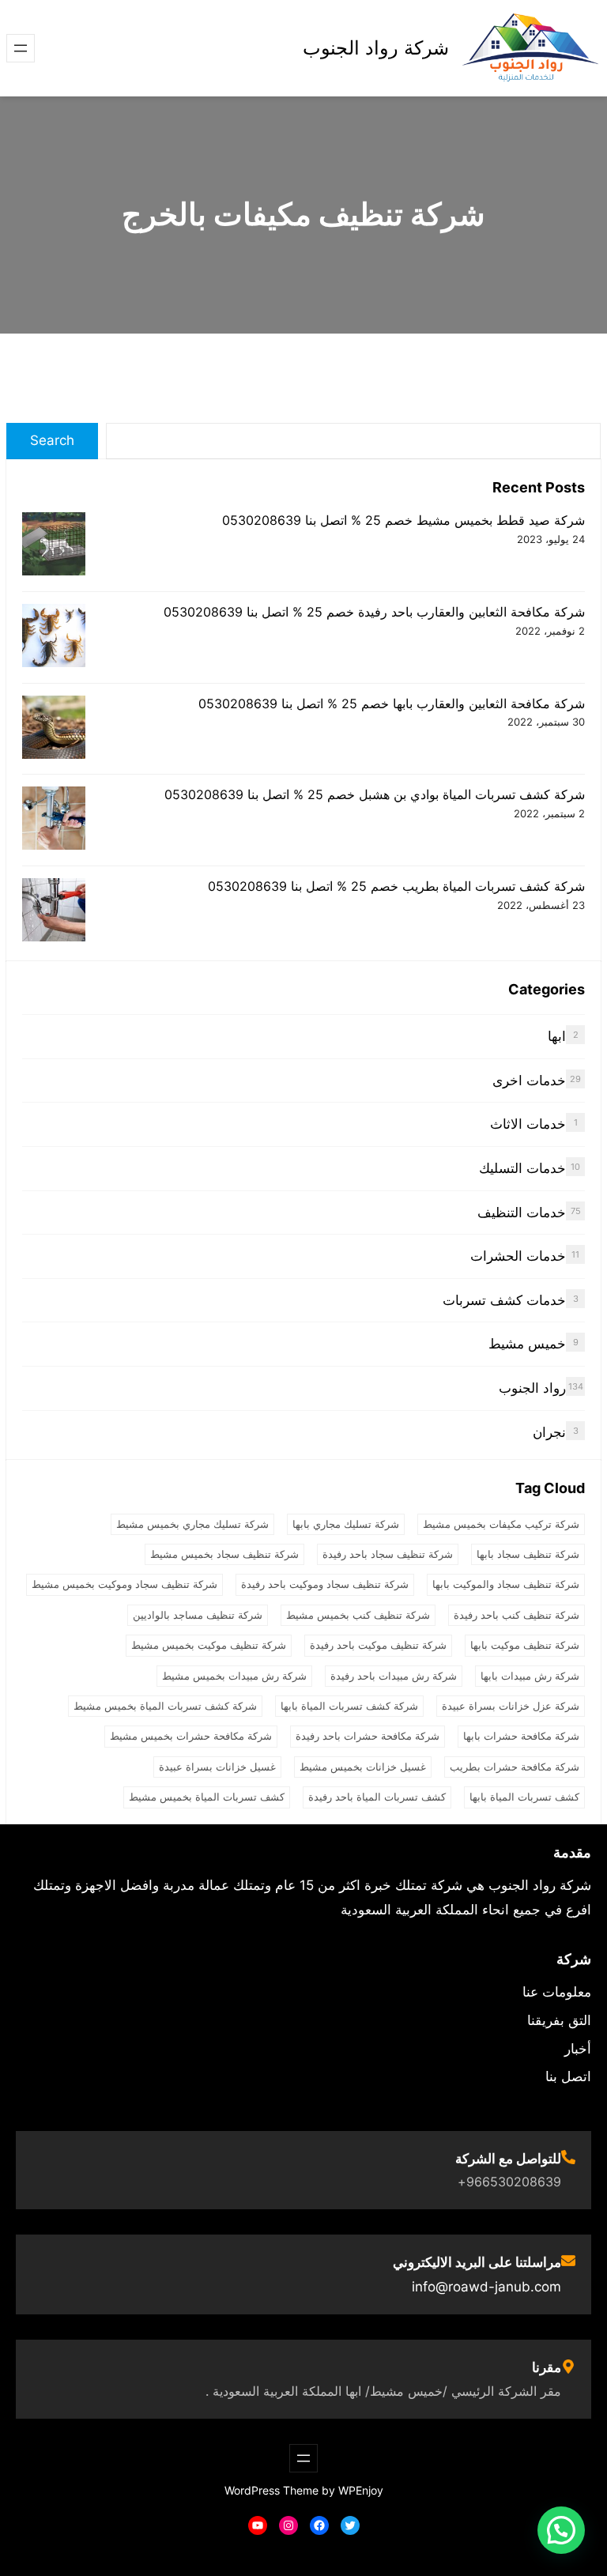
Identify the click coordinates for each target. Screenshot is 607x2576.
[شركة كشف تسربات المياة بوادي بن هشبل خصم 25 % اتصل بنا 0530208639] (54, 820)
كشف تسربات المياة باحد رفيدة (377, 1797)
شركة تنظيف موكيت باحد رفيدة (378, 1645)
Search (52, 440)
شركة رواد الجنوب (376, 48)
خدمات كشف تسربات (504, 1300)
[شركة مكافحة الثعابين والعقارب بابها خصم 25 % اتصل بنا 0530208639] (54, 729)
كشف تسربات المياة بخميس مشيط (207, 1797)
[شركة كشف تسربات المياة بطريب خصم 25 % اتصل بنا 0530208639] (54, 912)
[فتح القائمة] (21, 48)
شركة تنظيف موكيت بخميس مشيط (209, 1645)
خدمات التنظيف (522, 1213)
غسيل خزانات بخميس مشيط (363, 1767)
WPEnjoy (361, 2490)
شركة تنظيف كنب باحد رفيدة (517, 1615)
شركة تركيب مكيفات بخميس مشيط (501, 1524)
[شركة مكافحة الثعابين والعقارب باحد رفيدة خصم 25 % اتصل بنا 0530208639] (54, 637)
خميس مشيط (527, 1344)
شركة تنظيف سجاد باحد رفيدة (388, 1554)
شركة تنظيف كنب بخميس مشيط (358, 1615)
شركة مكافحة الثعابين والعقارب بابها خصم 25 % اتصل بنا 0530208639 (392, 703)
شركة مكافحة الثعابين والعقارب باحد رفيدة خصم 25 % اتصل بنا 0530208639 (374, 612)
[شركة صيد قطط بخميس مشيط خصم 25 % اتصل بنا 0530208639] (54, 546)
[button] (561, 2530)
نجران (549, 1432)
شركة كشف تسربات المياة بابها (349, 1706)
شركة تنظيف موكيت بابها (525, 1645)
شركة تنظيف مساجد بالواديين (198, 1615)
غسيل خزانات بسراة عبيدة (217, 1767)
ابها (557, 1036)
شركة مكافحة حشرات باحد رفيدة (368, 1736)
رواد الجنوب (532, 1388)
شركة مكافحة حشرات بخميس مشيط (191, 1736)
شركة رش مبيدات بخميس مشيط (234, 1676)
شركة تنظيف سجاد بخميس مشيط (224, 1554)
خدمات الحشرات (518, 1256)
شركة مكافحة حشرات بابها (521, 1736)
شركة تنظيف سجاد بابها (528, 1554)
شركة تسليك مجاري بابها (346, 1524)
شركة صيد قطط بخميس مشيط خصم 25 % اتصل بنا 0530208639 (403, 520)
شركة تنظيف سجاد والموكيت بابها (506, 1584)
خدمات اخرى (529, 1081)
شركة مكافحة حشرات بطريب (515, 1767)
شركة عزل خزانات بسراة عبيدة (511, 1706)
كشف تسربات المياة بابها (524, 1797)
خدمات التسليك (522, 1168)
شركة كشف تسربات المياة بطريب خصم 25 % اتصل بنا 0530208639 (396, 886)
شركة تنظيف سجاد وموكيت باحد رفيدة (325, 1584)
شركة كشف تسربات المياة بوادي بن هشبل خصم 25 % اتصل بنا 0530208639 (375, 794)
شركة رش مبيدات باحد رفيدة (394, 1676)
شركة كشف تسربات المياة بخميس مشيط (165, 1706)
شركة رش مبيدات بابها (530, 1676)
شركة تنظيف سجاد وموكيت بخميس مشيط (124, 1584)
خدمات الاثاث (528, 1124)
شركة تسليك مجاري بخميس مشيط (192, 1524)
